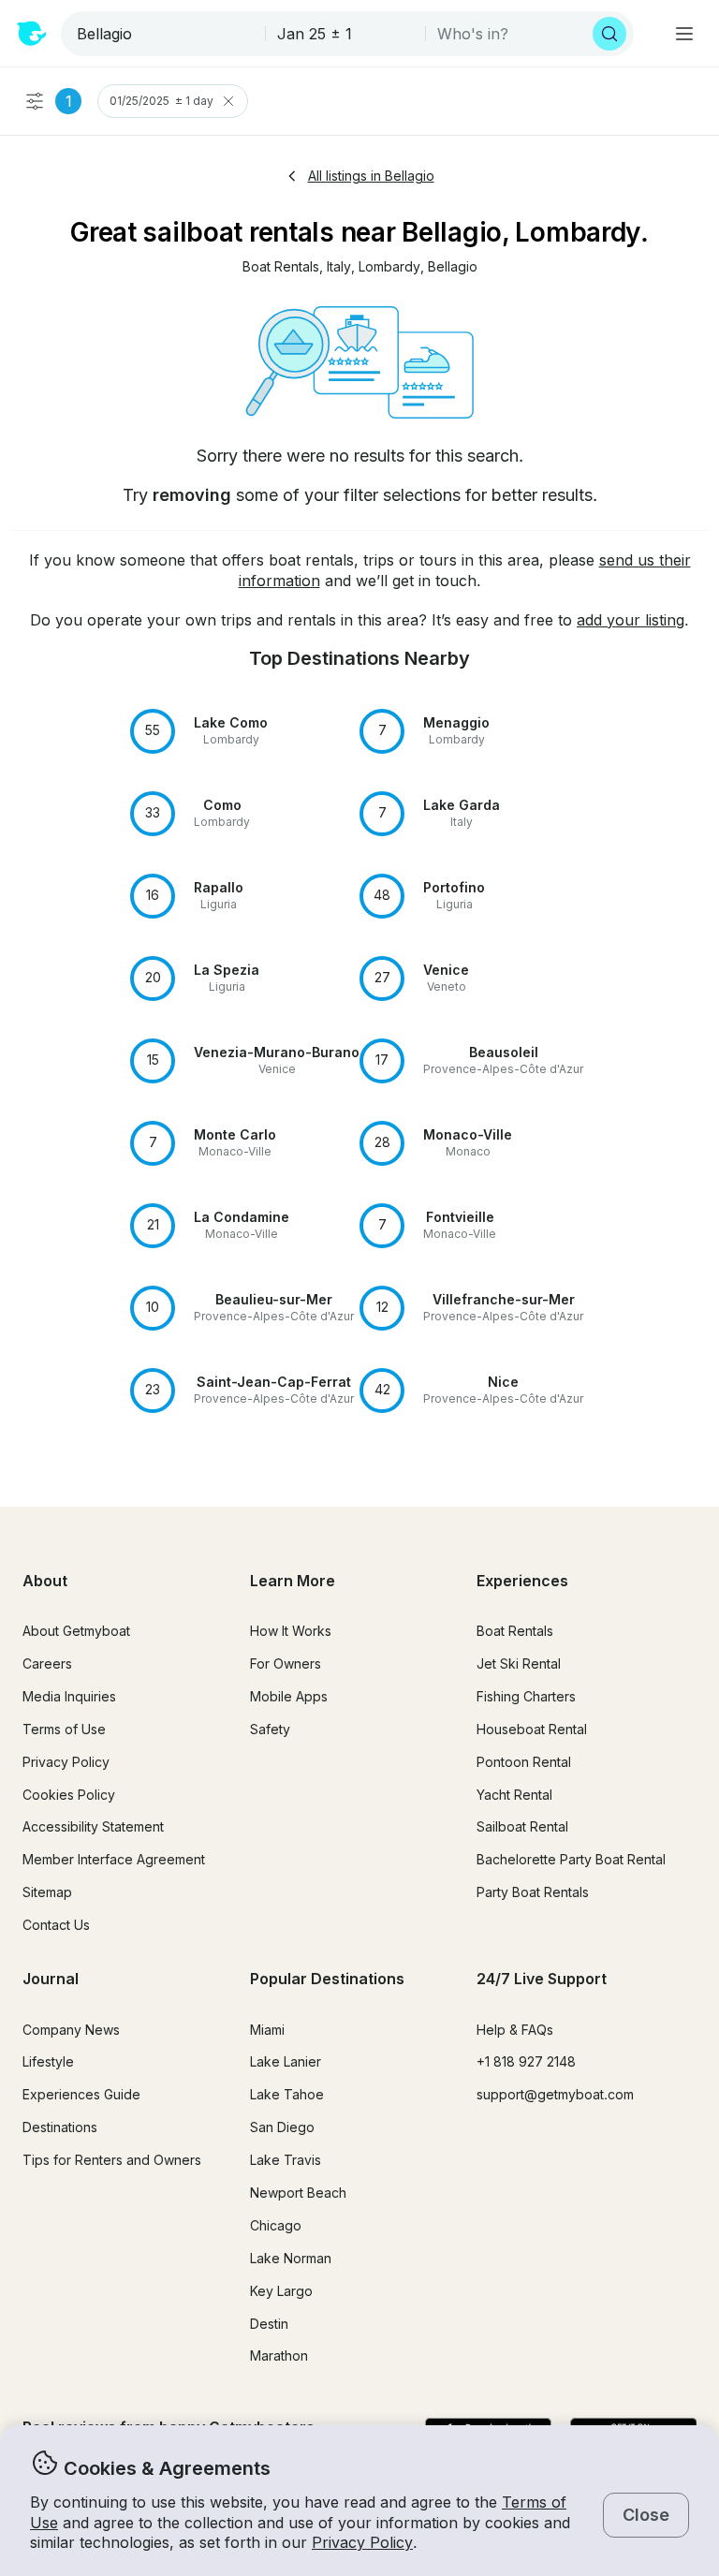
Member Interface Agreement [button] (114, 1859)
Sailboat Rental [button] (522, 1826)
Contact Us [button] (56, 1925)
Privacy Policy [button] (362, 2542)
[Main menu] (684, 34)
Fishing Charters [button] (526, 1696)
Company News (71, 2030)
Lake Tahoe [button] (287, 2094)
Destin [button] (269, 2324)
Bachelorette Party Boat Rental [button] (571, 1859)
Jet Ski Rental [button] (519, 1663)
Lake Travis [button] (286, 2160)
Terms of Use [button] (64, 1729)
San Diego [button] (282, 2127)
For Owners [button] (286, 1663)
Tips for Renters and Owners (112, 2160)
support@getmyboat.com (555, 2094)
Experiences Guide (81, 2094)
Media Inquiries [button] (69, 1696)
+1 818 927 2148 (526, 2061)
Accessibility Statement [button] (93, 1826)
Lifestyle (48, 2061)
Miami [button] (267, 2030)
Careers (47, 1663)
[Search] (609, 34)
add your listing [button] (631, 620)
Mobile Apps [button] (289, 1696)
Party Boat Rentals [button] (533, 1892)
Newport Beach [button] (298, 2193)
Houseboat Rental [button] (532, 1729)
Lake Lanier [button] (286, 2061)
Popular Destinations (327, 1979)
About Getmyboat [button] (76, 1631)
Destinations (60, 2127)
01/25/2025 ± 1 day (161, 101)
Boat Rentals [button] (515, 1631)
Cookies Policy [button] (69, 1795)
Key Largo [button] (281, 2291)
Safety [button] (270, 1729)
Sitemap (47, 1892)
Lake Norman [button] (291, 2258)
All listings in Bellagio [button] (371, 176)
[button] (281, 267)
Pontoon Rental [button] (524, 1762)
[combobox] (165, 34)
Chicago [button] (276, 2225)
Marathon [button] (279, 2355)
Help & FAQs (515, 2030)
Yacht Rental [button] (514, 1795)
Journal (51, 1979)
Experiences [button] (522, 1581)
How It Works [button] (291, 1631)
